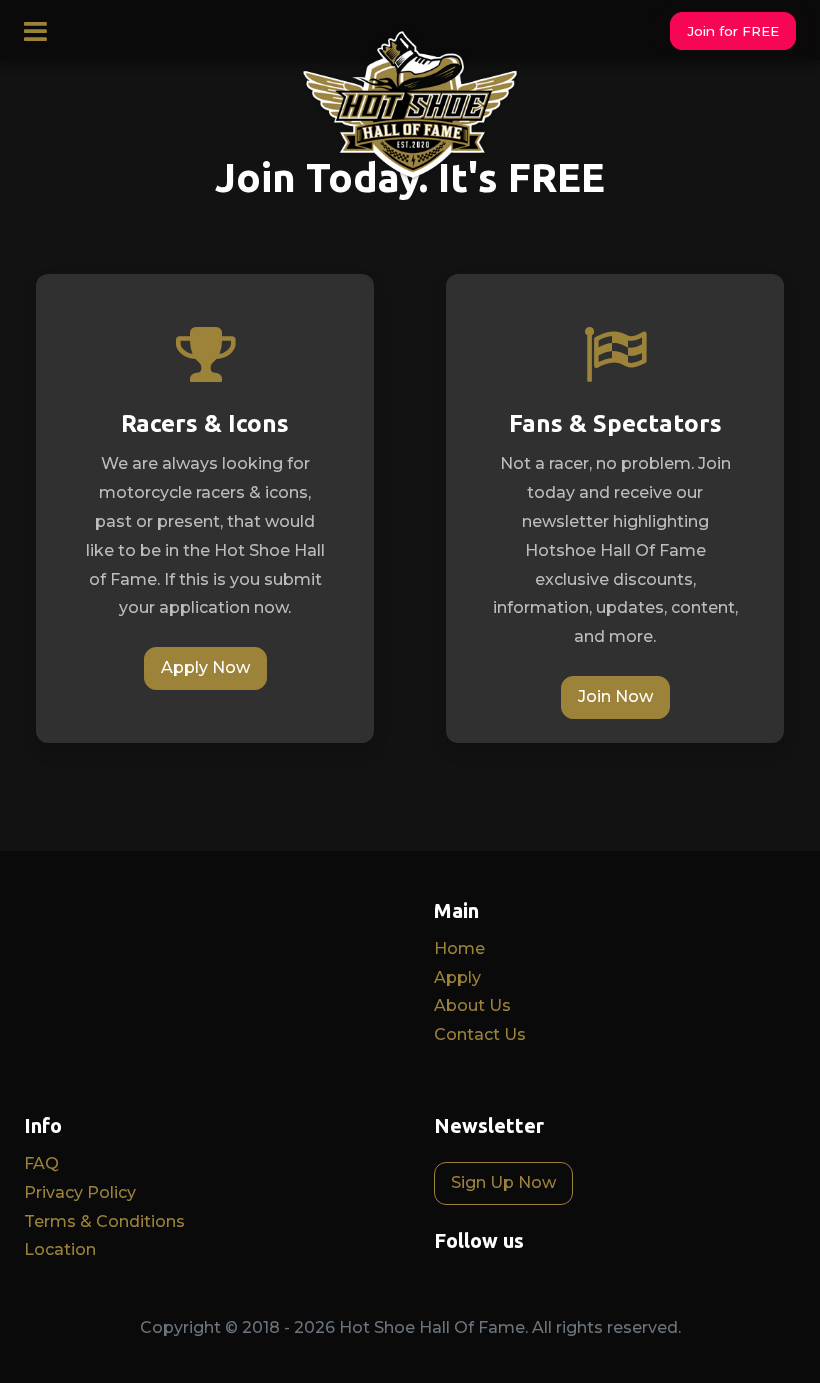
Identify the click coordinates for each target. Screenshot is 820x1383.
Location (60, 1249)
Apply (457, 977)
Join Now (615, 696)
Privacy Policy (80, 1192)
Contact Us (480, 1034)
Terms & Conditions (104, 1221)
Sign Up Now (503, 1182)
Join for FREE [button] (733, 31)
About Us (472, 1005)
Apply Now (205, 667)
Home (459, 948)
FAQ (41, 1163)
